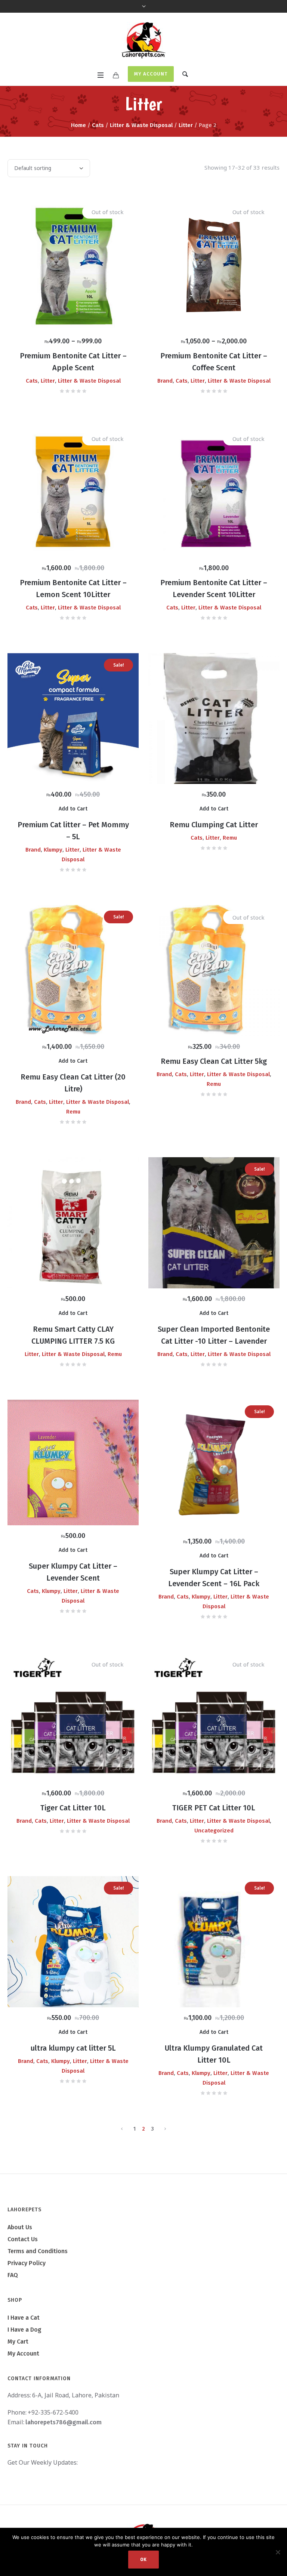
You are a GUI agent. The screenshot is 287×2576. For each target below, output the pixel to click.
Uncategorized (214, 1831)
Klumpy (53, 850)
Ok (143, 2560)
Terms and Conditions (38, 2251)
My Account (151, 74)
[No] (278, 2552)
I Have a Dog (24, 2330)
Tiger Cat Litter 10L (73, 1808)
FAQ (13, 2275)
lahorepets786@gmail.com (64, 2422)
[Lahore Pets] (143, 40)
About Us (20, 2227)
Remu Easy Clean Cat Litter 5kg (214, 1061)
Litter (186, 125)
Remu (230, 838)
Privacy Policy (27, 2263)
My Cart (18, 2342)
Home (78, 125)
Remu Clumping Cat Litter (214, 825)
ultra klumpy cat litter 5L (73, 2048)
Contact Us (23, 2239)
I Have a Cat (24, 2318)
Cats (98, 125)
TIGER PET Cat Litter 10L (214, 1808)
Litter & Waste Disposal (141, 125)
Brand (165, 381)
